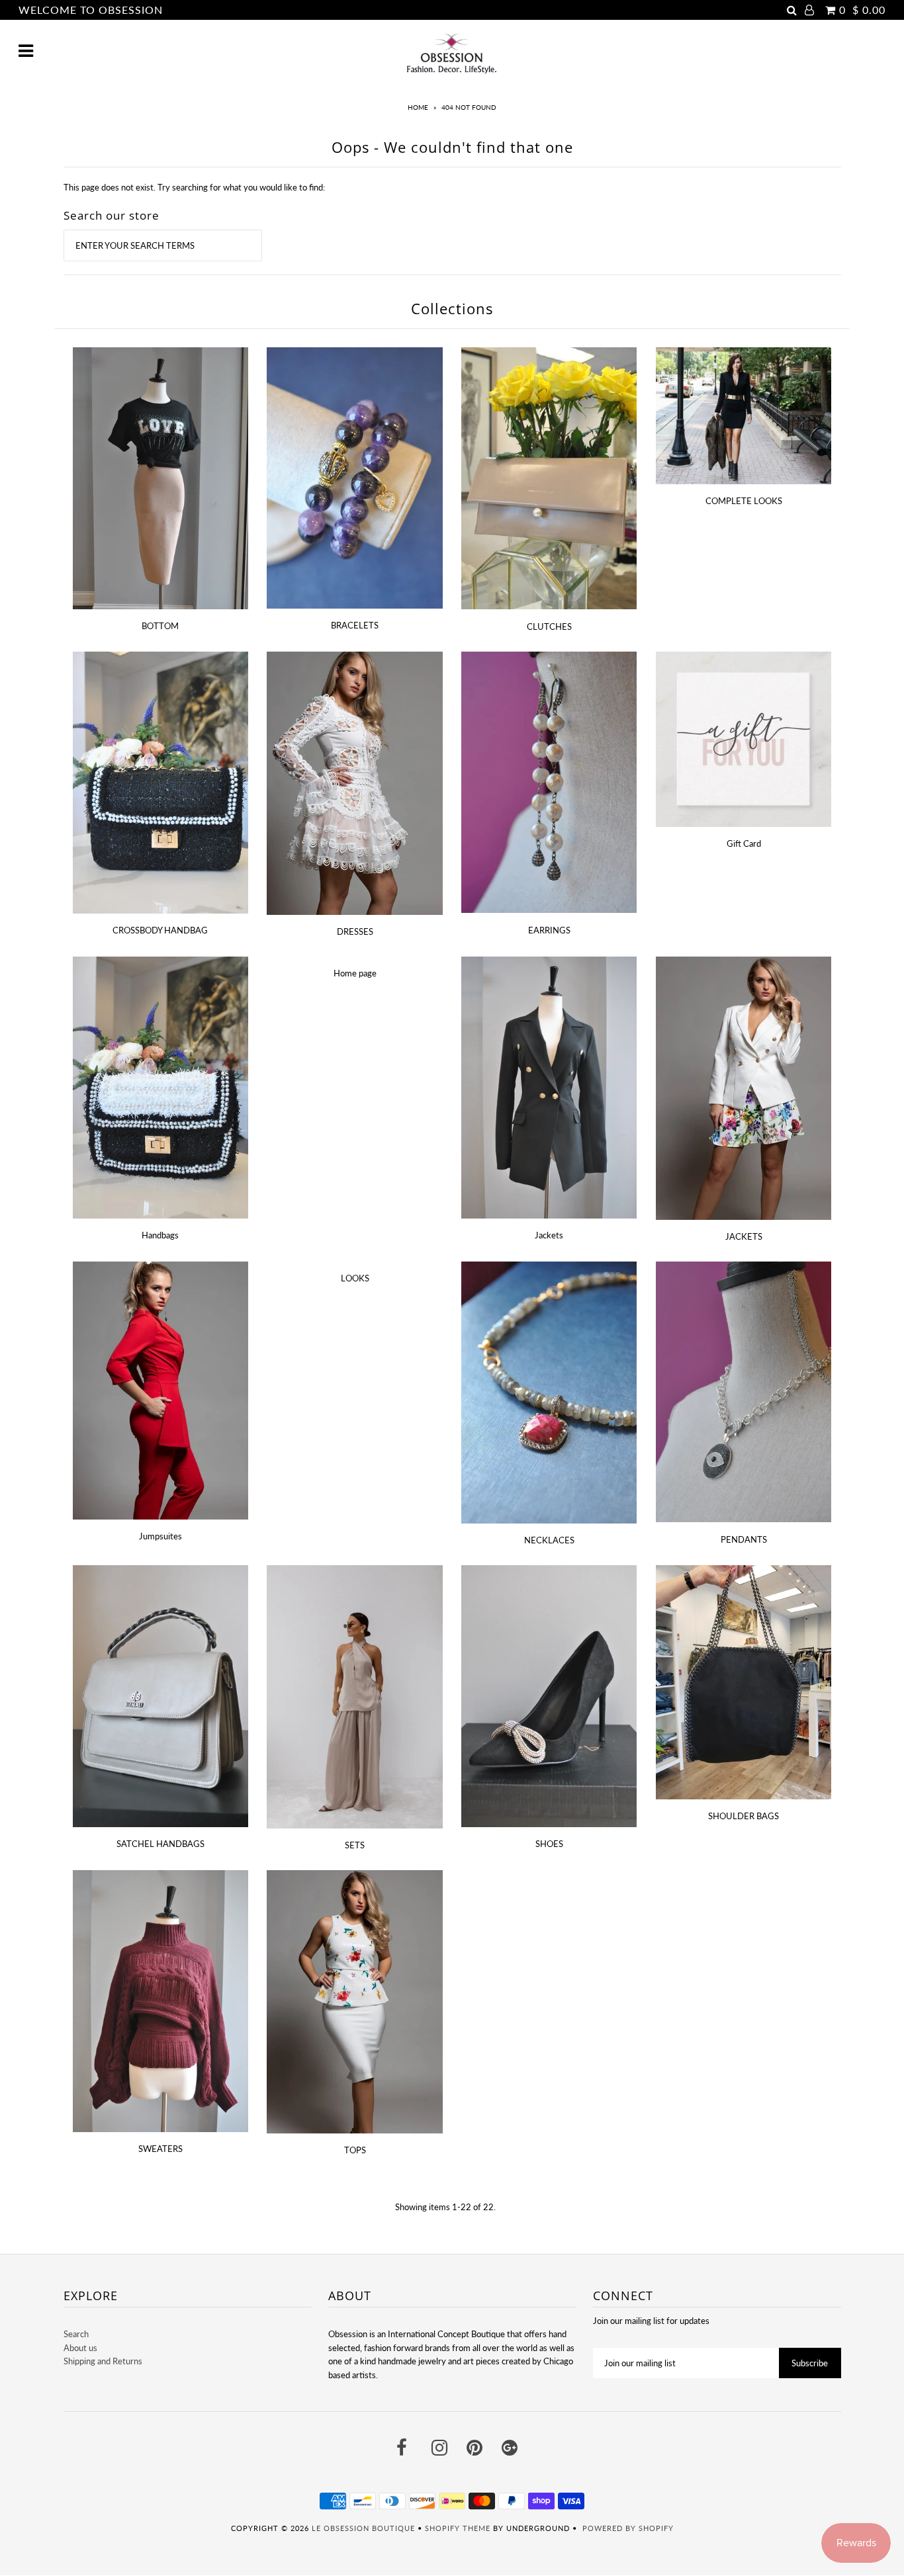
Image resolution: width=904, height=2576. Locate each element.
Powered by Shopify (628, 2528)
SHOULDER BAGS (744, 1816)
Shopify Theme (458, 2528)
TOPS (355, 2150)
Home (418, 107)
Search (76, 2334)
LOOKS (355, 1278)
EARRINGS (549, 930)
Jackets (549, 1235)
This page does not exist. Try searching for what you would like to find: (194, 187)
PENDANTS (744, 1539)
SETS (355, 1845)
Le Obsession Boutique (363, 2528)
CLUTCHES (549, 626)
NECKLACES (549, 1540)
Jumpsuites (160, 1536)
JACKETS (744, 1236)
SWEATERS (160, 2149)
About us (80, 2348)
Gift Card (744, 843)
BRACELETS (355, 625)
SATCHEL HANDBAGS (160, 1844)
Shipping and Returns (103, 2361)
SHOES (549, 1844)
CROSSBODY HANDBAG (160, 930)
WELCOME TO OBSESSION (91, 10)
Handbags (160, 1235)
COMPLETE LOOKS (744, 501)
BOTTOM (160, 626)
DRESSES (355, 931)
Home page (355, 973)
